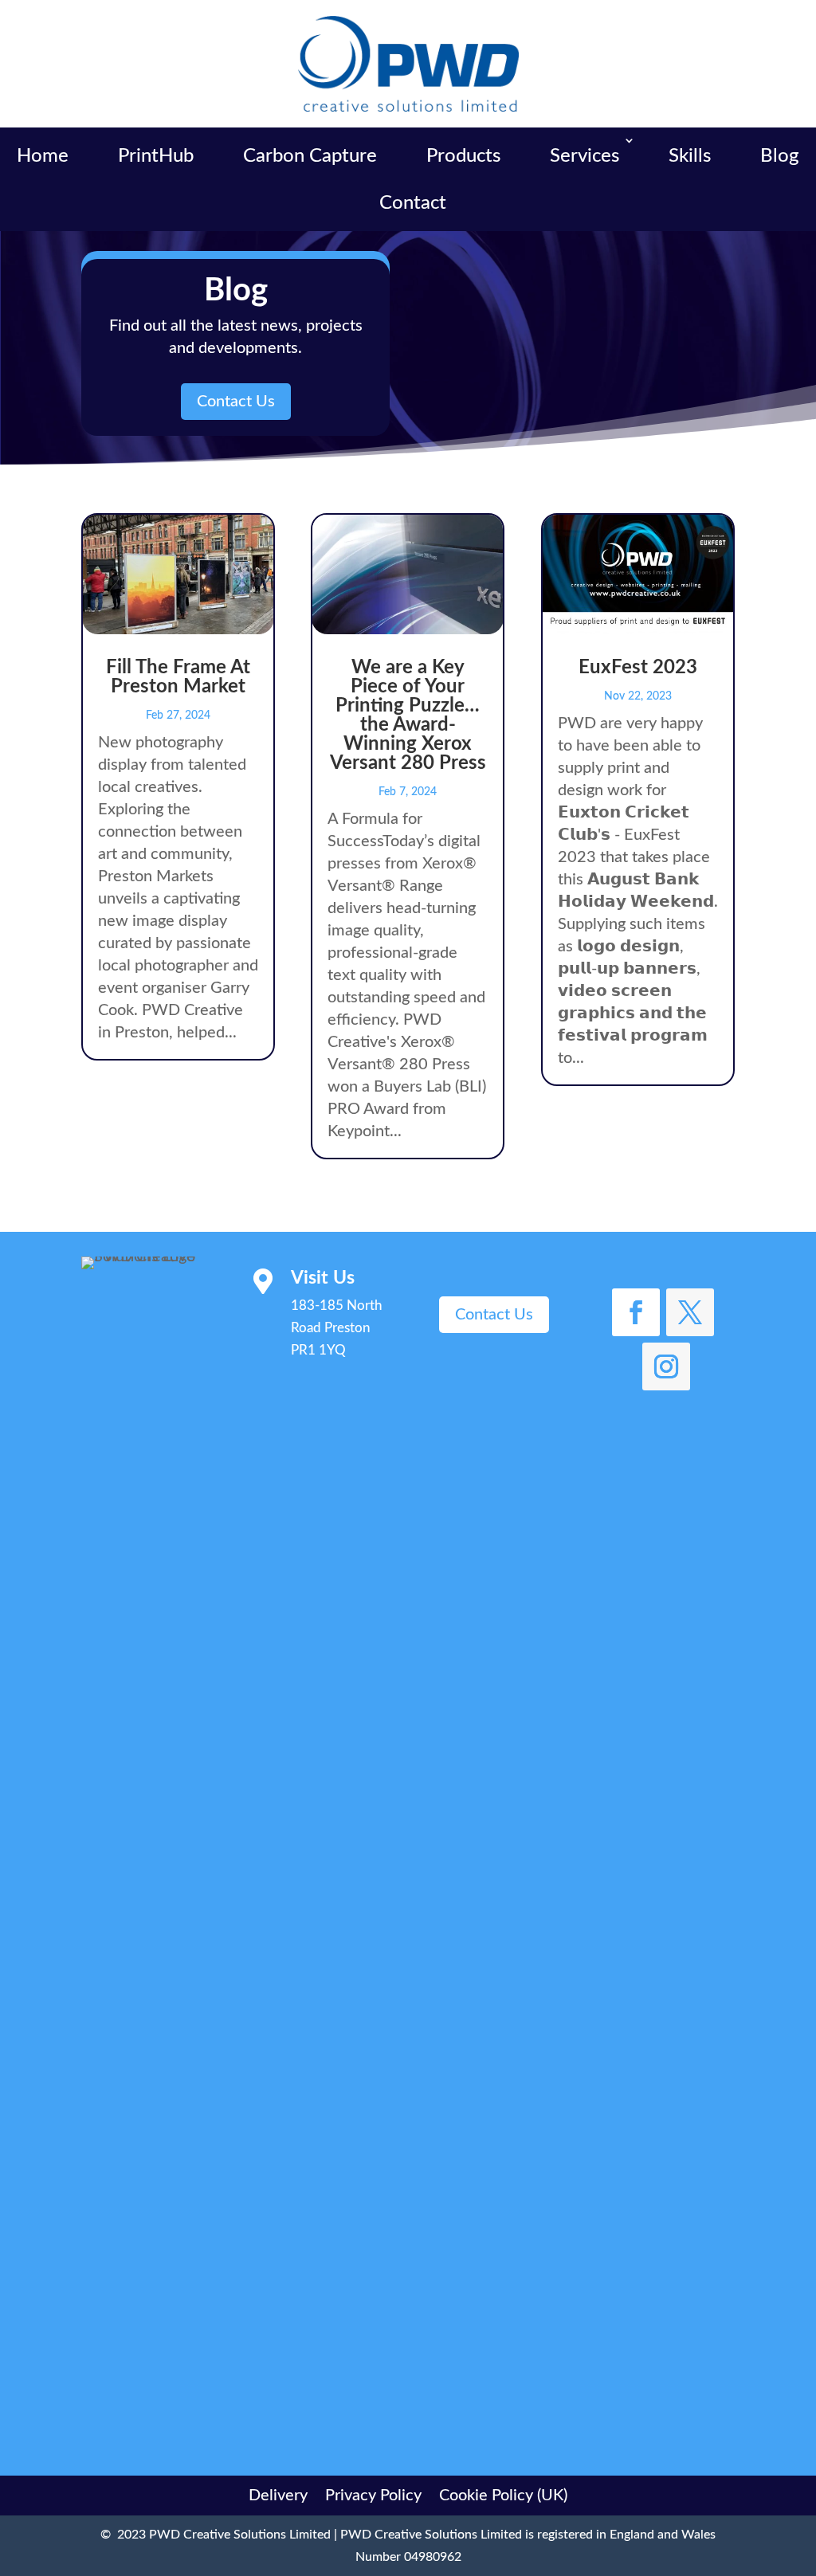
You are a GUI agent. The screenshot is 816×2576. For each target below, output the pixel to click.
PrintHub (156, 156)
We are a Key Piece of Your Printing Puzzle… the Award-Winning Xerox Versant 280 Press (408, 716)
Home (43, 156)
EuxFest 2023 (638, 668)
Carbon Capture (310, 156)
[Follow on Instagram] (666, 1366)
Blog (780, 156)
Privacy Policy (373, 2494)
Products (463, 156)
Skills (690, 156)
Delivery (278, 2494)
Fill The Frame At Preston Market (178, 677)
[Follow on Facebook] (636, 1312)
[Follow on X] (690, 1312)
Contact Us (236, 402)
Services (585, 156)
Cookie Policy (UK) (503, 2494)
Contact (413, 203)
